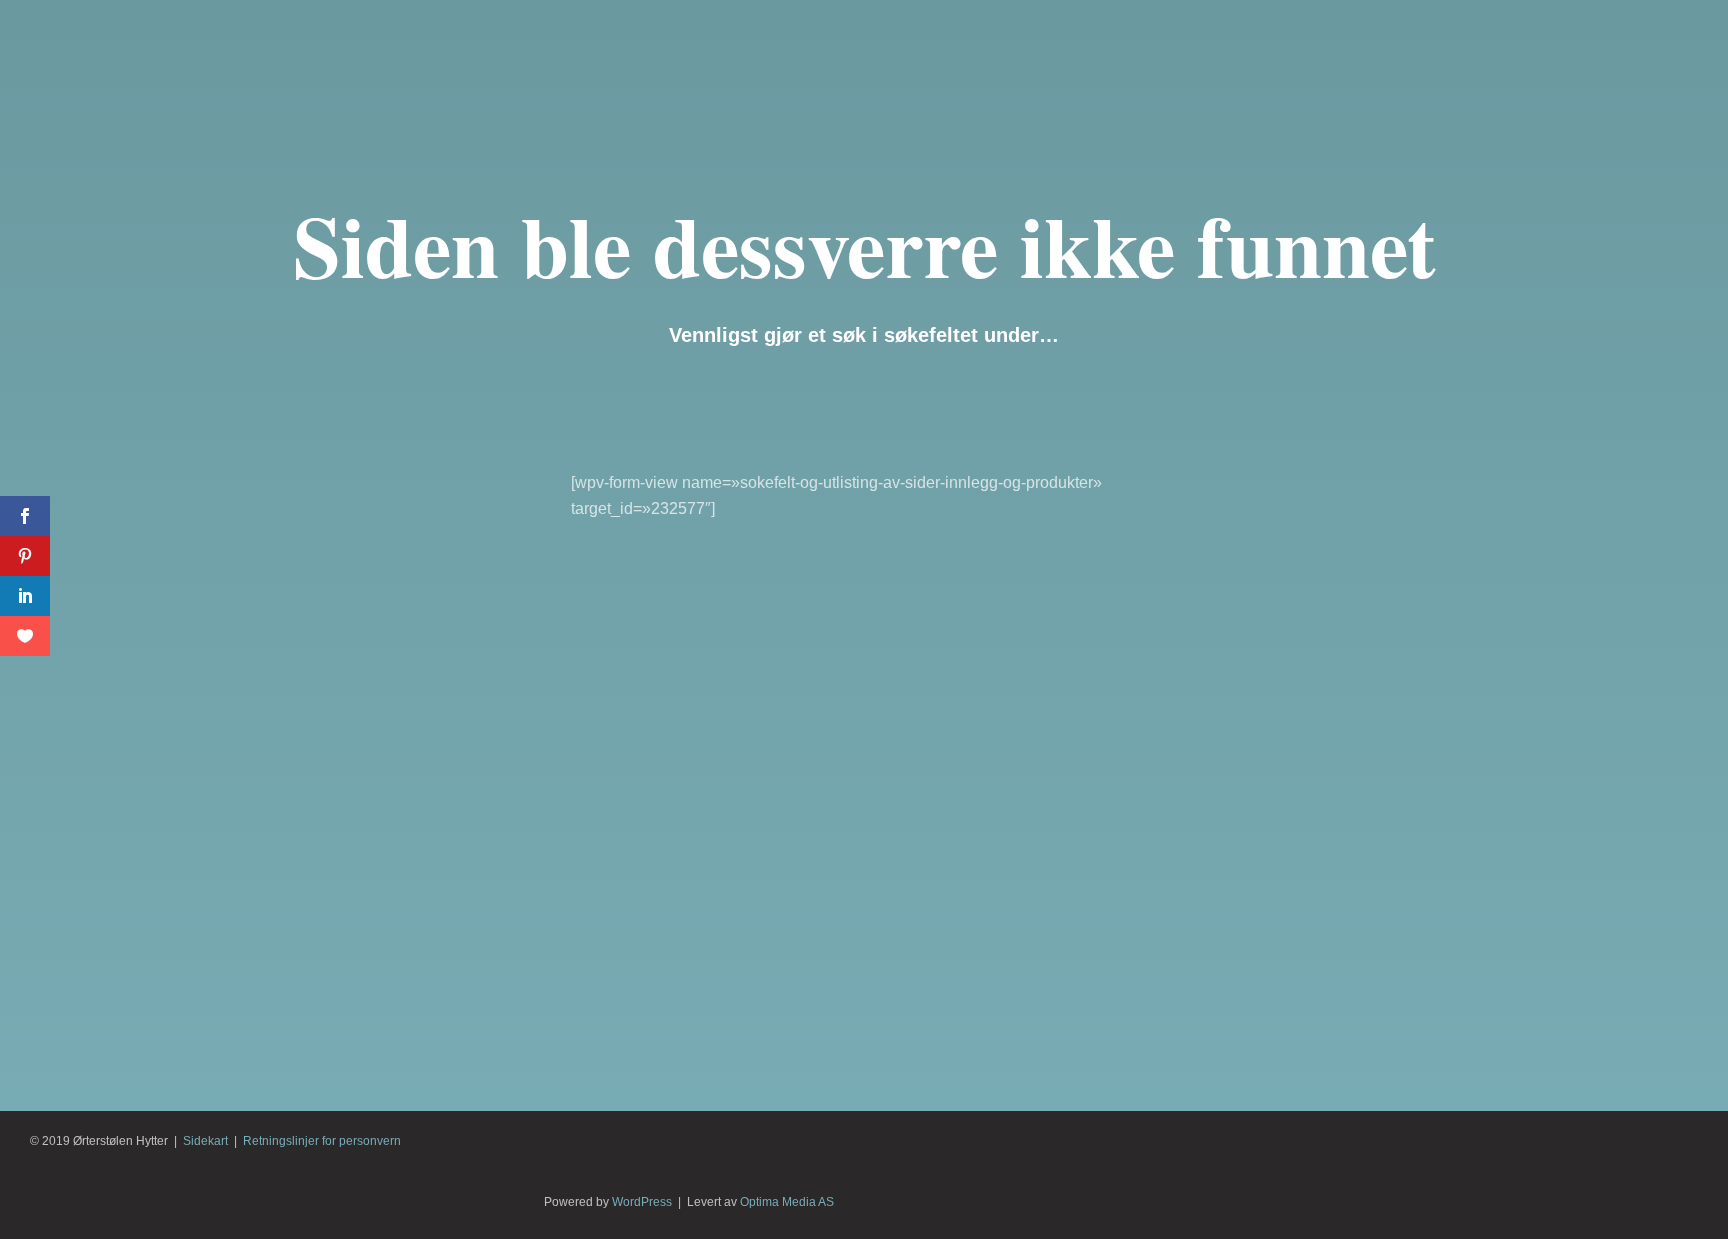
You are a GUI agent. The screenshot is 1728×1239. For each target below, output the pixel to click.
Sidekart (205, 1141)
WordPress (642, 1202)
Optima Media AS (787, 1202)
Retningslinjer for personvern (322, 1141)
